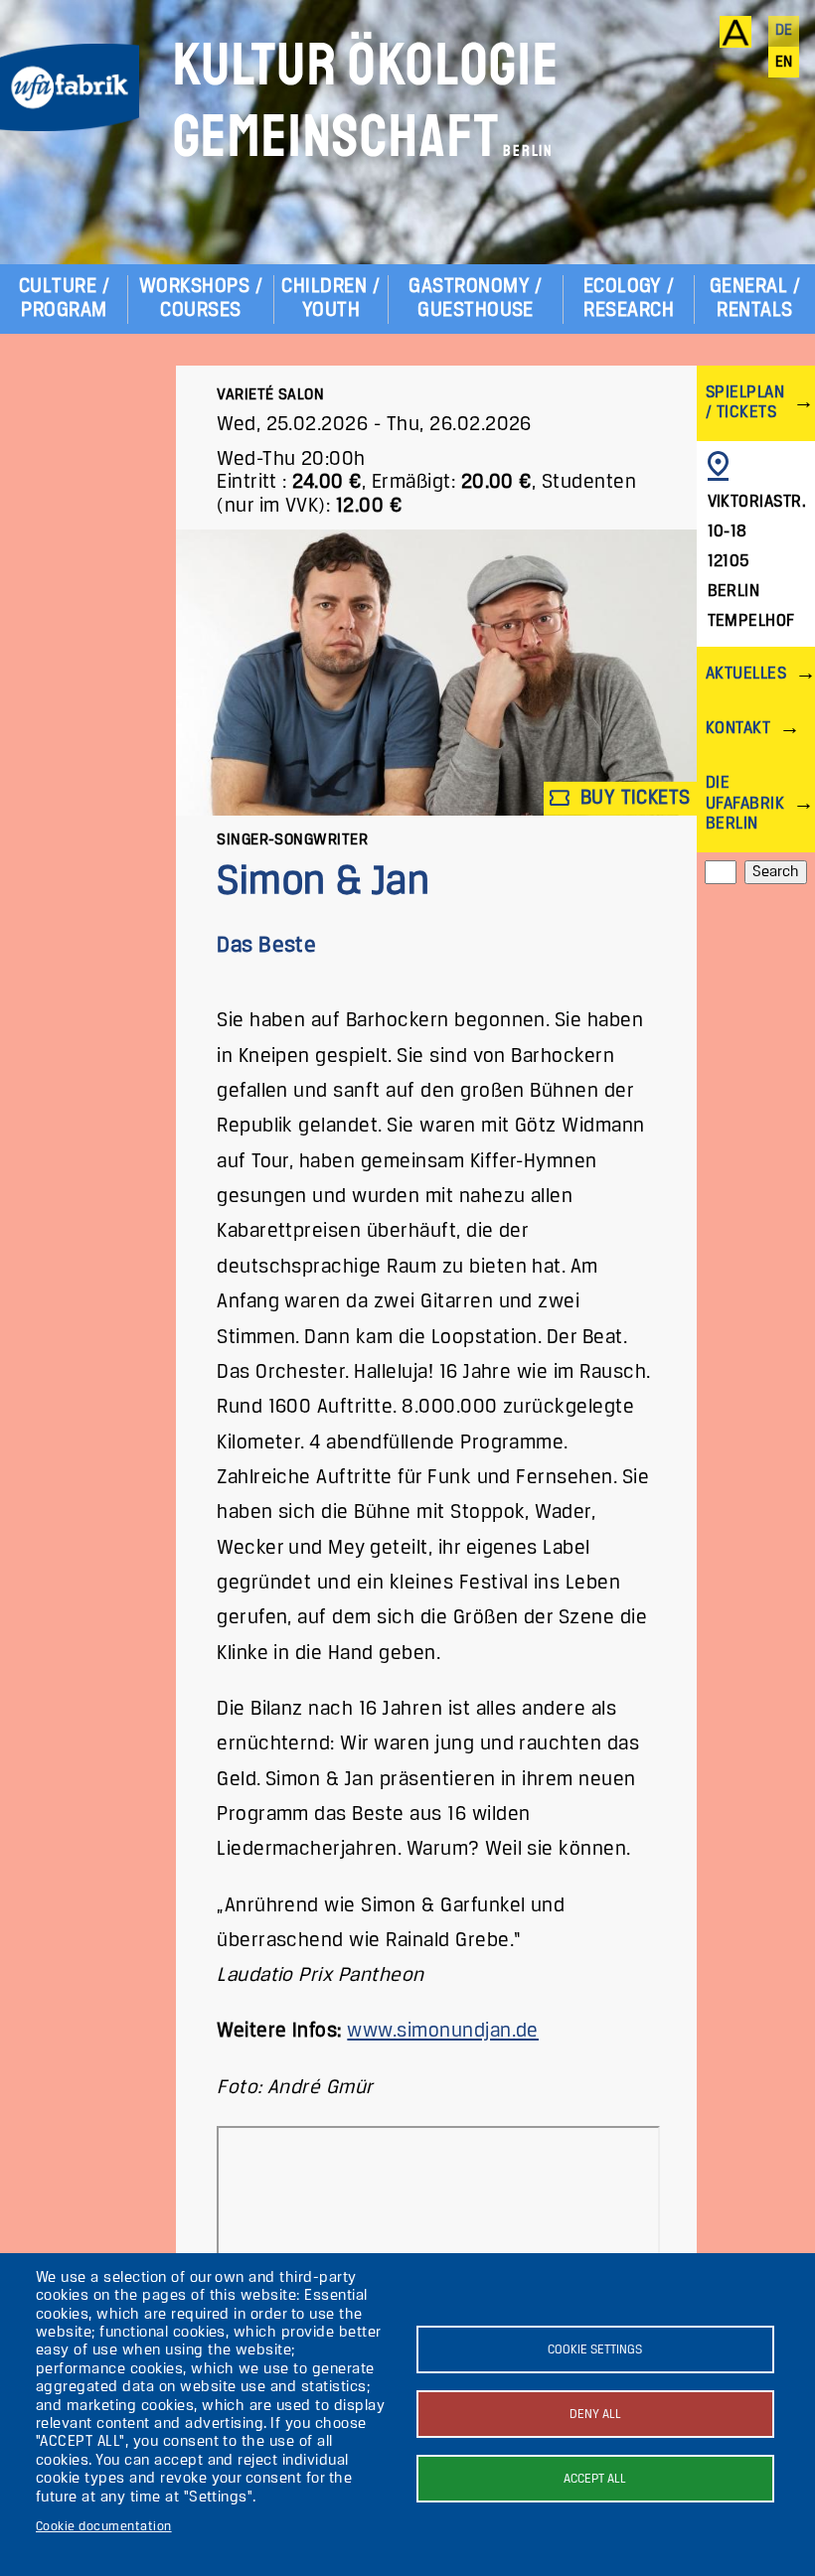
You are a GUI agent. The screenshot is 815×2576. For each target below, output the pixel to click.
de (784, 31)
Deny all (595, 2415)
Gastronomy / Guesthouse (476, 299)
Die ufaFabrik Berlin (745, 803)
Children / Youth (330, 299)
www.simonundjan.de (443, 2031)
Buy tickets (633, 797)
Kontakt (738, 729)
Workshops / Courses (201, 299)
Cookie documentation (104, 2527)
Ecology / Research (629, 299)
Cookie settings (595, 2350)
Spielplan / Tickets (745, 403)
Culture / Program (64, 299)
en (784, 63)
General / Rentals (755, 299)
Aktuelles (746, 674)
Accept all (595, 2479)
